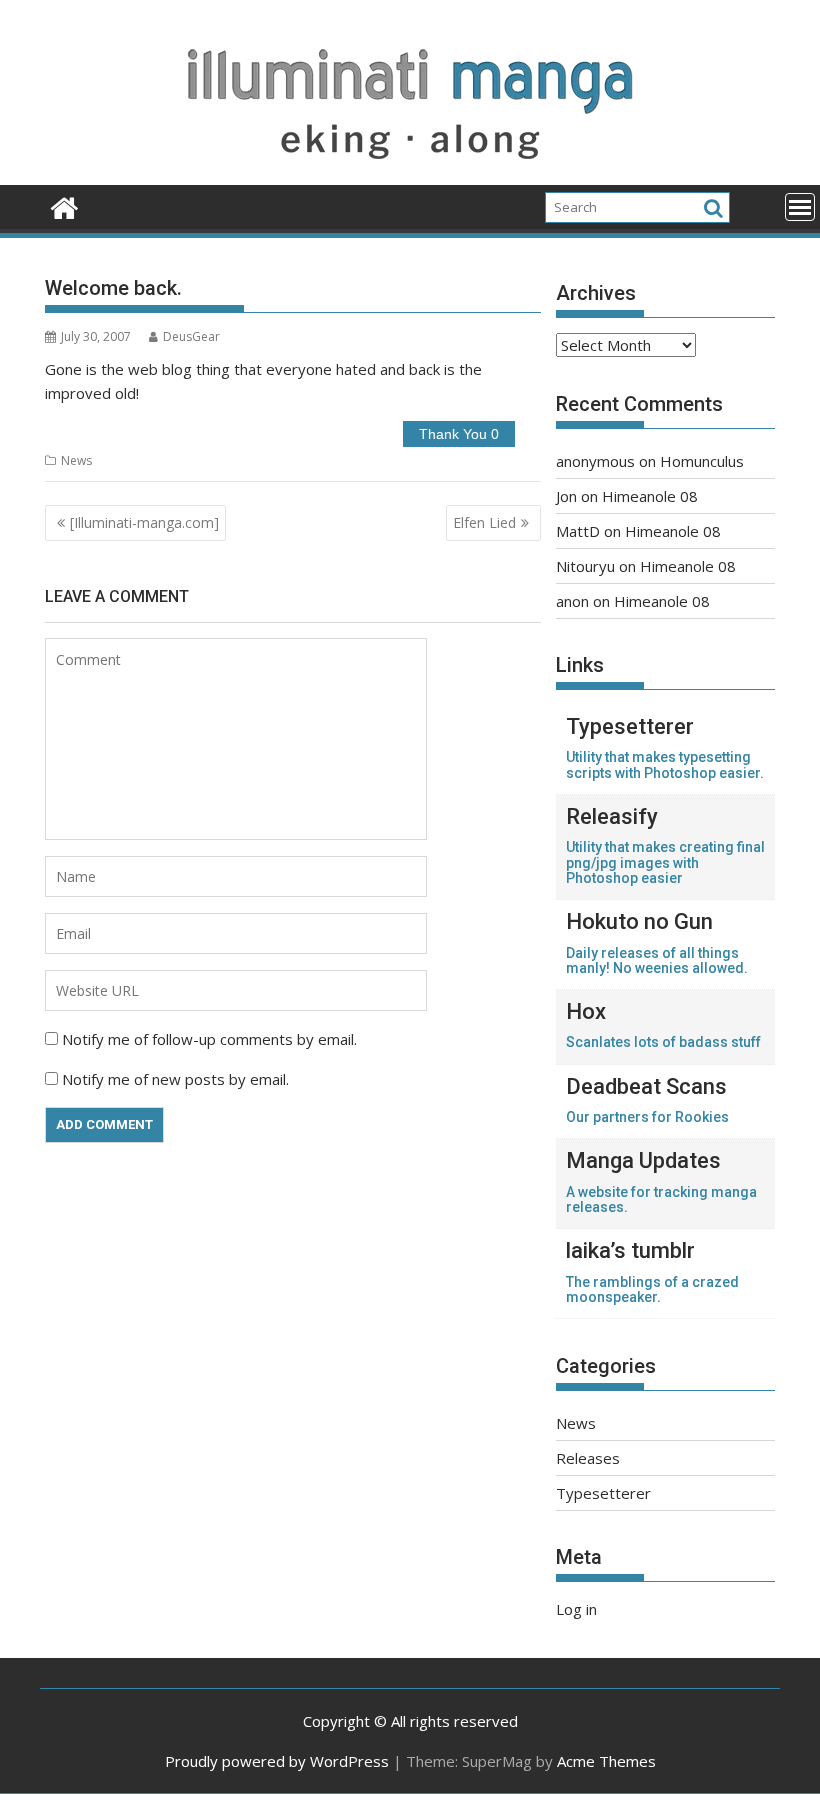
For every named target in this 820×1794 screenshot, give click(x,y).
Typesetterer (603, 1493)
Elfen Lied (484, 522)
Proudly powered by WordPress (277, 1761)
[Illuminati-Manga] (410, 173)
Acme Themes (606, 1761)
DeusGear (191, 336)
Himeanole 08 (650, 496)
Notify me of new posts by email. (175, 1079)
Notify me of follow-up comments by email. (209, 1039)
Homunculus (702, 461)
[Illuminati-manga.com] (144, 522)
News (76, 460)
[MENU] (800, 207)
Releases (588, 1458)
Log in (576, 1609)
